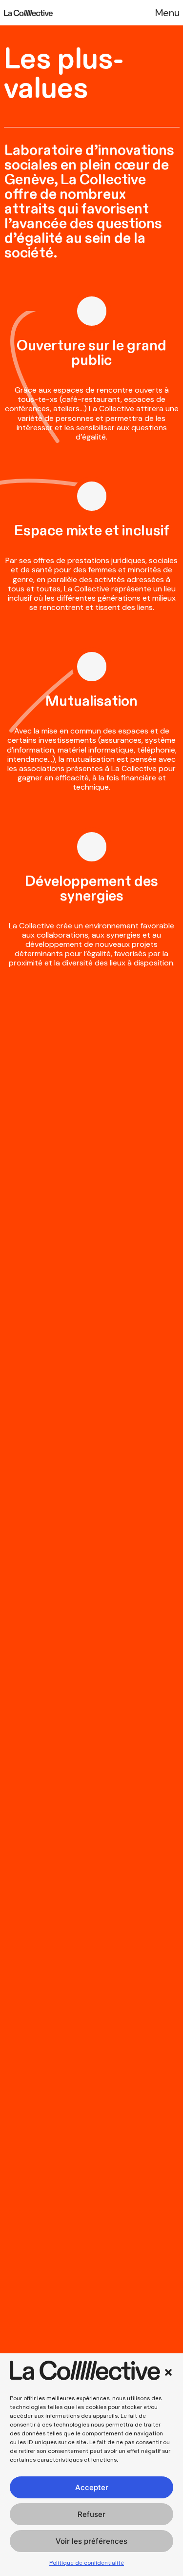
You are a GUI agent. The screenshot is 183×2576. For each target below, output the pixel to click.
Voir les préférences (91, 2541)
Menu (167, 13)
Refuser (91, 2514)
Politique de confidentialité (87, 2563)
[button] (168, 2372)
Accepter (92, 2487)
